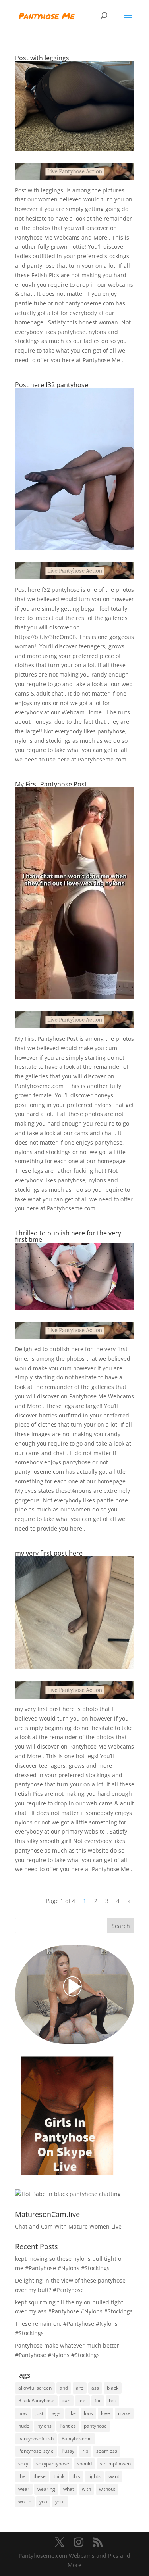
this (76, 2476)
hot (112, 2400)
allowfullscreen (35, 2388)
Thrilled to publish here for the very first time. (68, 1236)
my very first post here (49, 1553)
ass (95, 2388)
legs (56, 2413)
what (69, 2489)
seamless (107, 2451)
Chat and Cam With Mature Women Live (68, 2226)
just (39, 2413)
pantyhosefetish (36, 2439)
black (113, 2388)
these (40, 2476)
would (25, 2502)
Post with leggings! (43, 58)
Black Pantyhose (36, 2400)
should (84, 2464)
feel (82, 2400)
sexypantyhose (53, 2464)
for (98, 2400)
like (72, 2413)
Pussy (68, 2451)
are (80, 2388)
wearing (46, 2489)
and (64, 2388)
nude (24, 2426)
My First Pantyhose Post (51, 784)
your (60, 2502)
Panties (68, 2426)
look (88, 2413)
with (86, 2489)
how (23, 2413)
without (107, 2489)
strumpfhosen (115, 2464)
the (22, 2476)
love (105, 2413)
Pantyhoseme (77, 2439)
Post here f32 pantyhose (52, 385)
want (114, 2476)
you (43, 2502)
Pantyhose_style (36, 2451)
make (124, 2413)
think (59, 2476)
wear (24, 2489)
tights (94, 2476)
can (66, 2400)
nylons (45, 2426)
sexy (23, 2464)
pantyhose (95, 2426)
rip (85, 2451)
